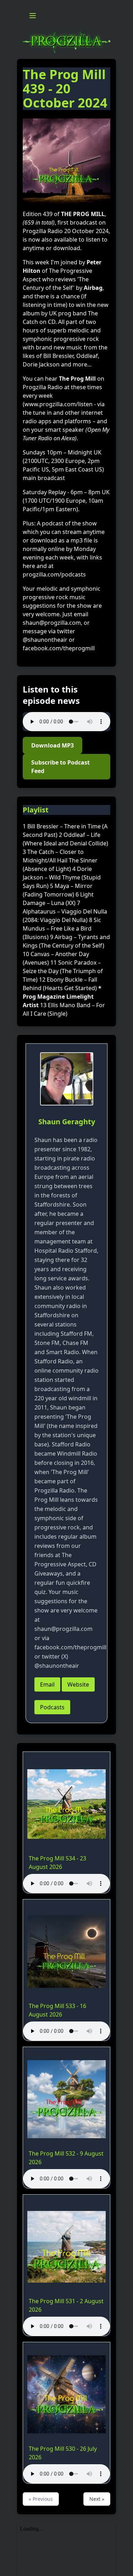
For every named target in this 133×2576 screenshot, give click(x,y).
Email (47, 1684)
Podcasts (52, 1707)
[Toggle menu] (33, 16)
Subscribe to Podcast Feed (60, 767)
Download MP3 (52, 745)
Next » (97, 2499)
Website (78, 1684)
